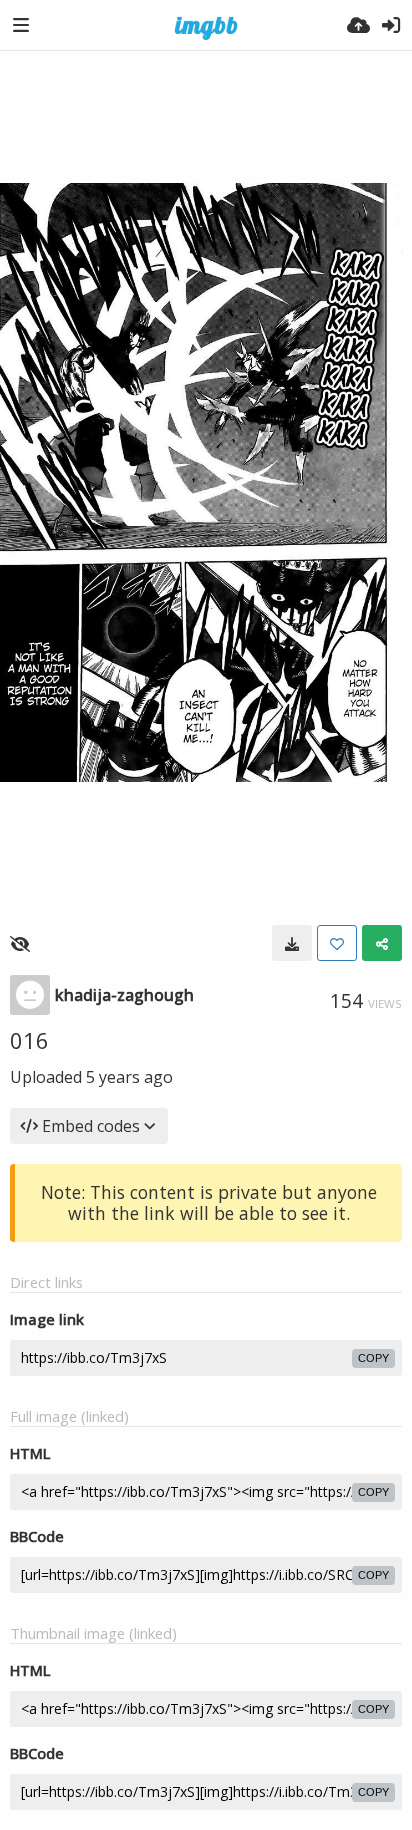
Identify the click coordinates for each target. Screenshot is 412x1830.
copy (373, 1358)
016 (29, 1040)
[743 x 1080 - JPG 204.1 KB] (292, 943)
